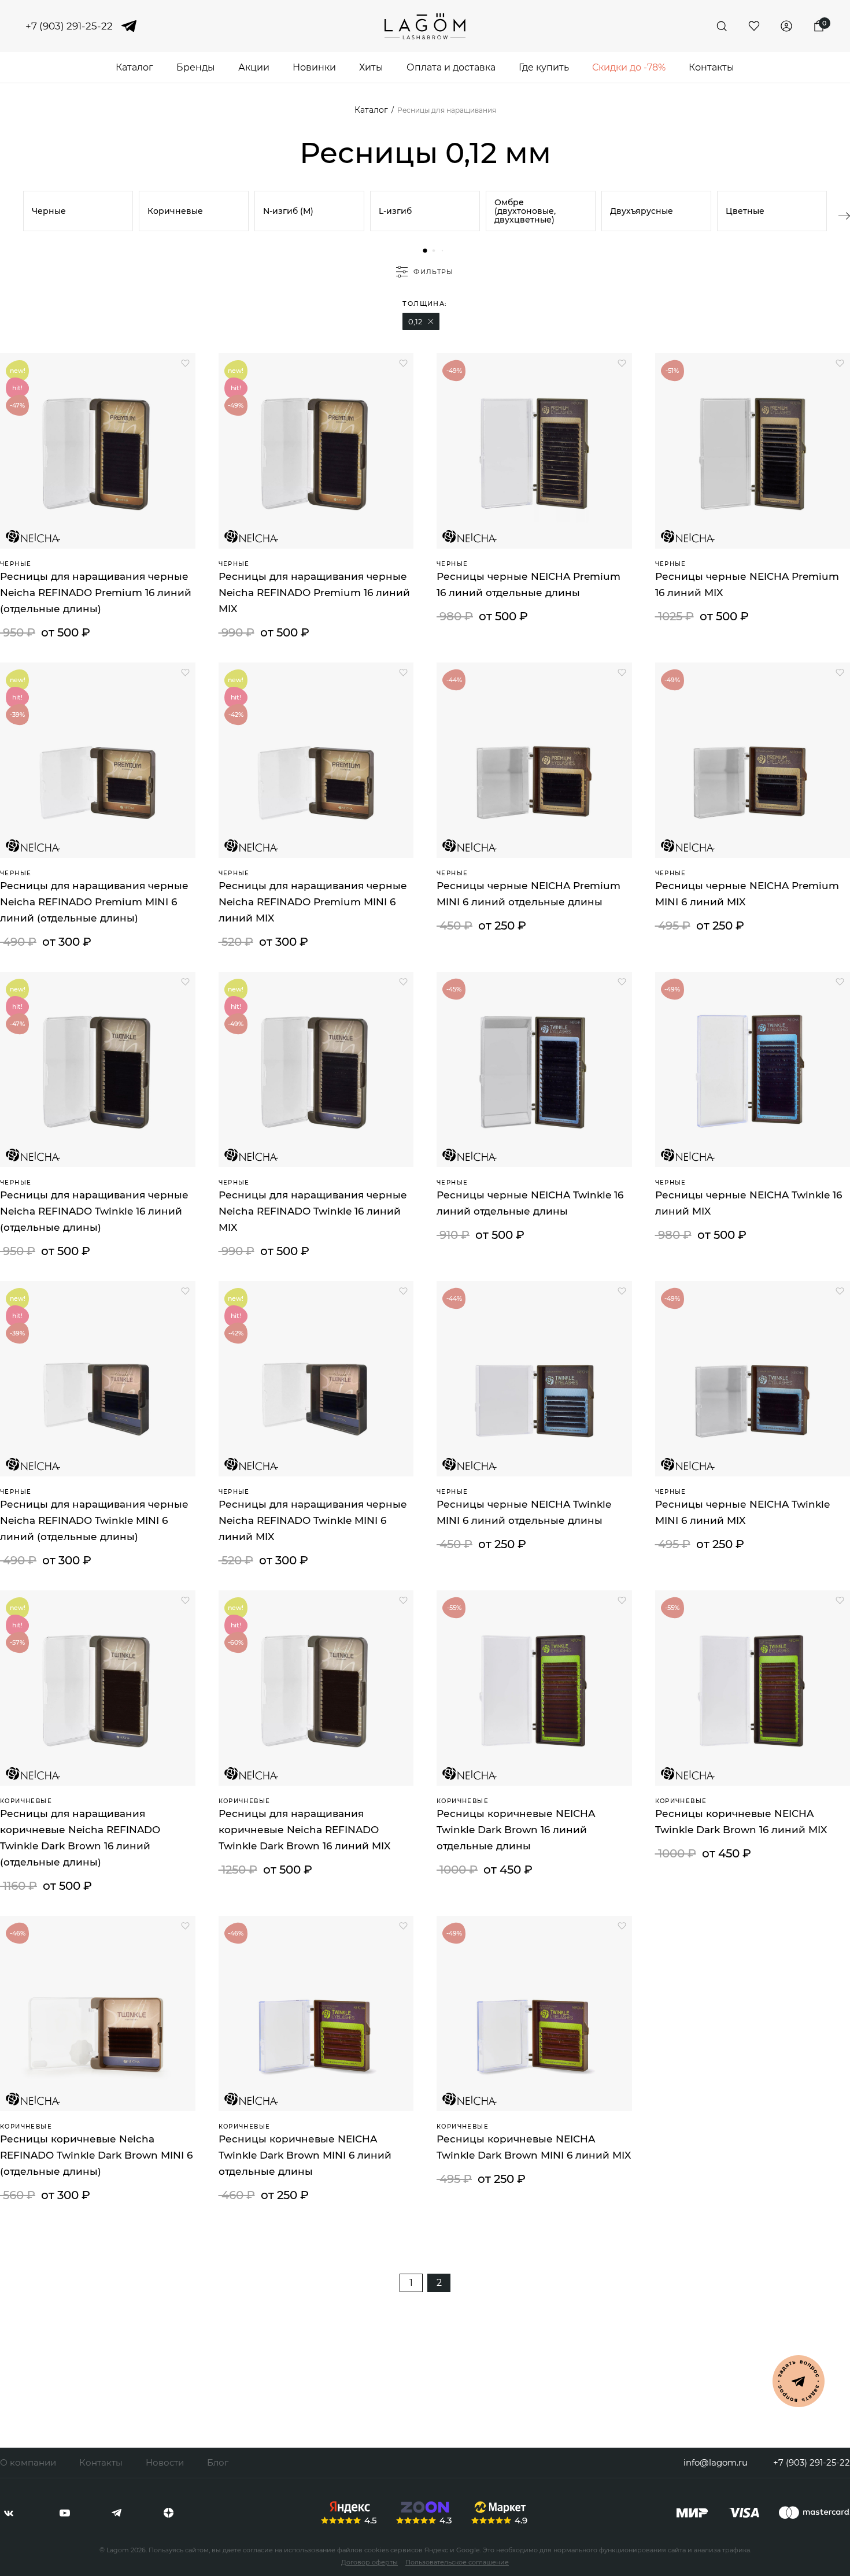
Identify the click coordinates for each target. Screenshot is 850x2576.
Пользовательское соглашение (457, 2562)
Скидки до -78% (629, 67)
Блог (218, 2462)
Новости (165, 2462)
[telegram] (129, 26)
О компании (28, 2462)
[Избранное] (754, 26)
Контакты (712, 67)
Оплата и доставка (451, 67)
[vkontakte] (9, 2513)
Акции (254, 67)
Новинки (314, 67)
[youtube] (65, 2513)
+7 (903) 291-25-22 (69, 26)
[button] (425, 251)
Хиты (371, 67)
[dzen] (169, 2513)
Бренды (196, 67)
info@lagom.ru (716, 2462)
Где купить (544, 67)
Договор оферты (369, 2562)
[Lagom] (425, 26)
